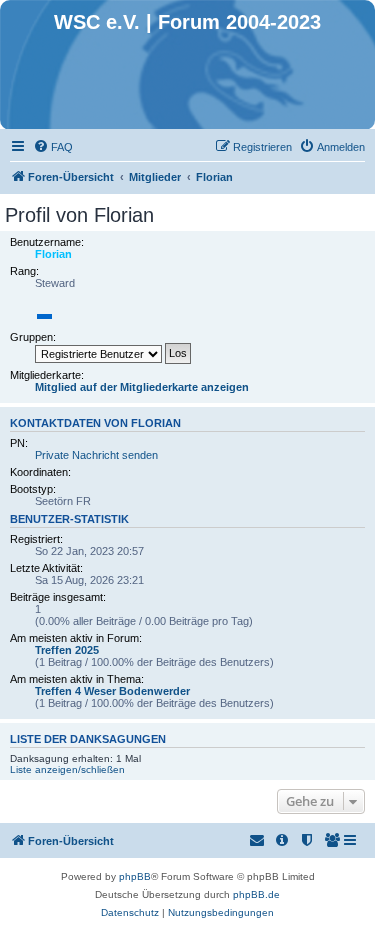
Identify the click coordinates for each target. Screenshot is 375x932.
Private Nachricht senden (96, 455)
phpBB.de (256, 894)
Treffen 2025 (67, 650)
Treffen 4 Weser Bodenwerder (112, 691)
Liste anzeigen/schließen (67, 769)
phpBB (135, 876)
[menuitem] (53, 147)
